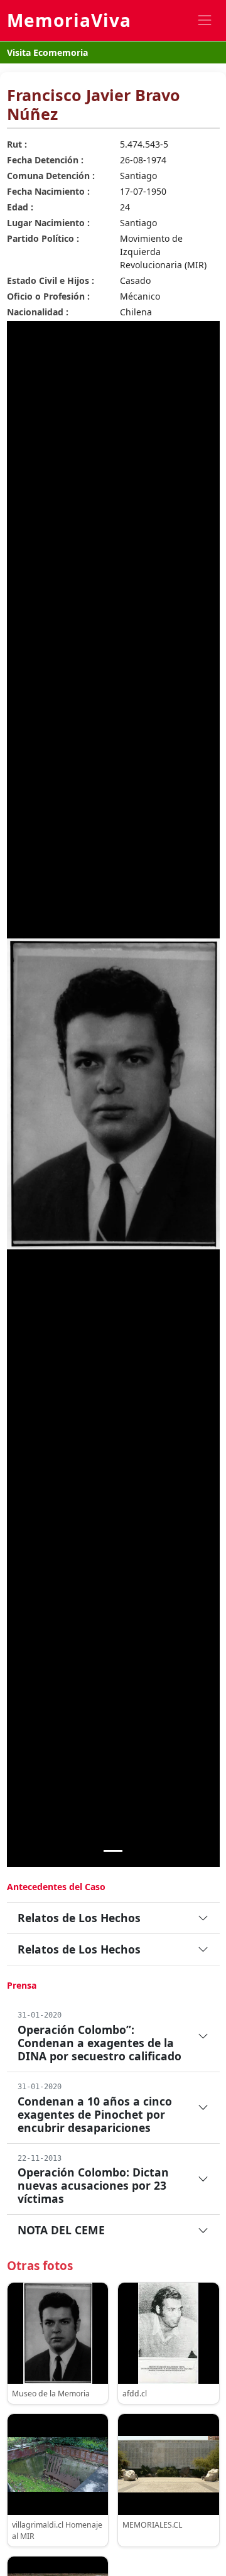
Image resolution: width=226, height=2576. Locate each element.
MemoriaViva (69, 20)
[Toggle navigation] (204, 20)
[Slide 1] (113, 1851)
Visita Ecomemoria (47, 52)
